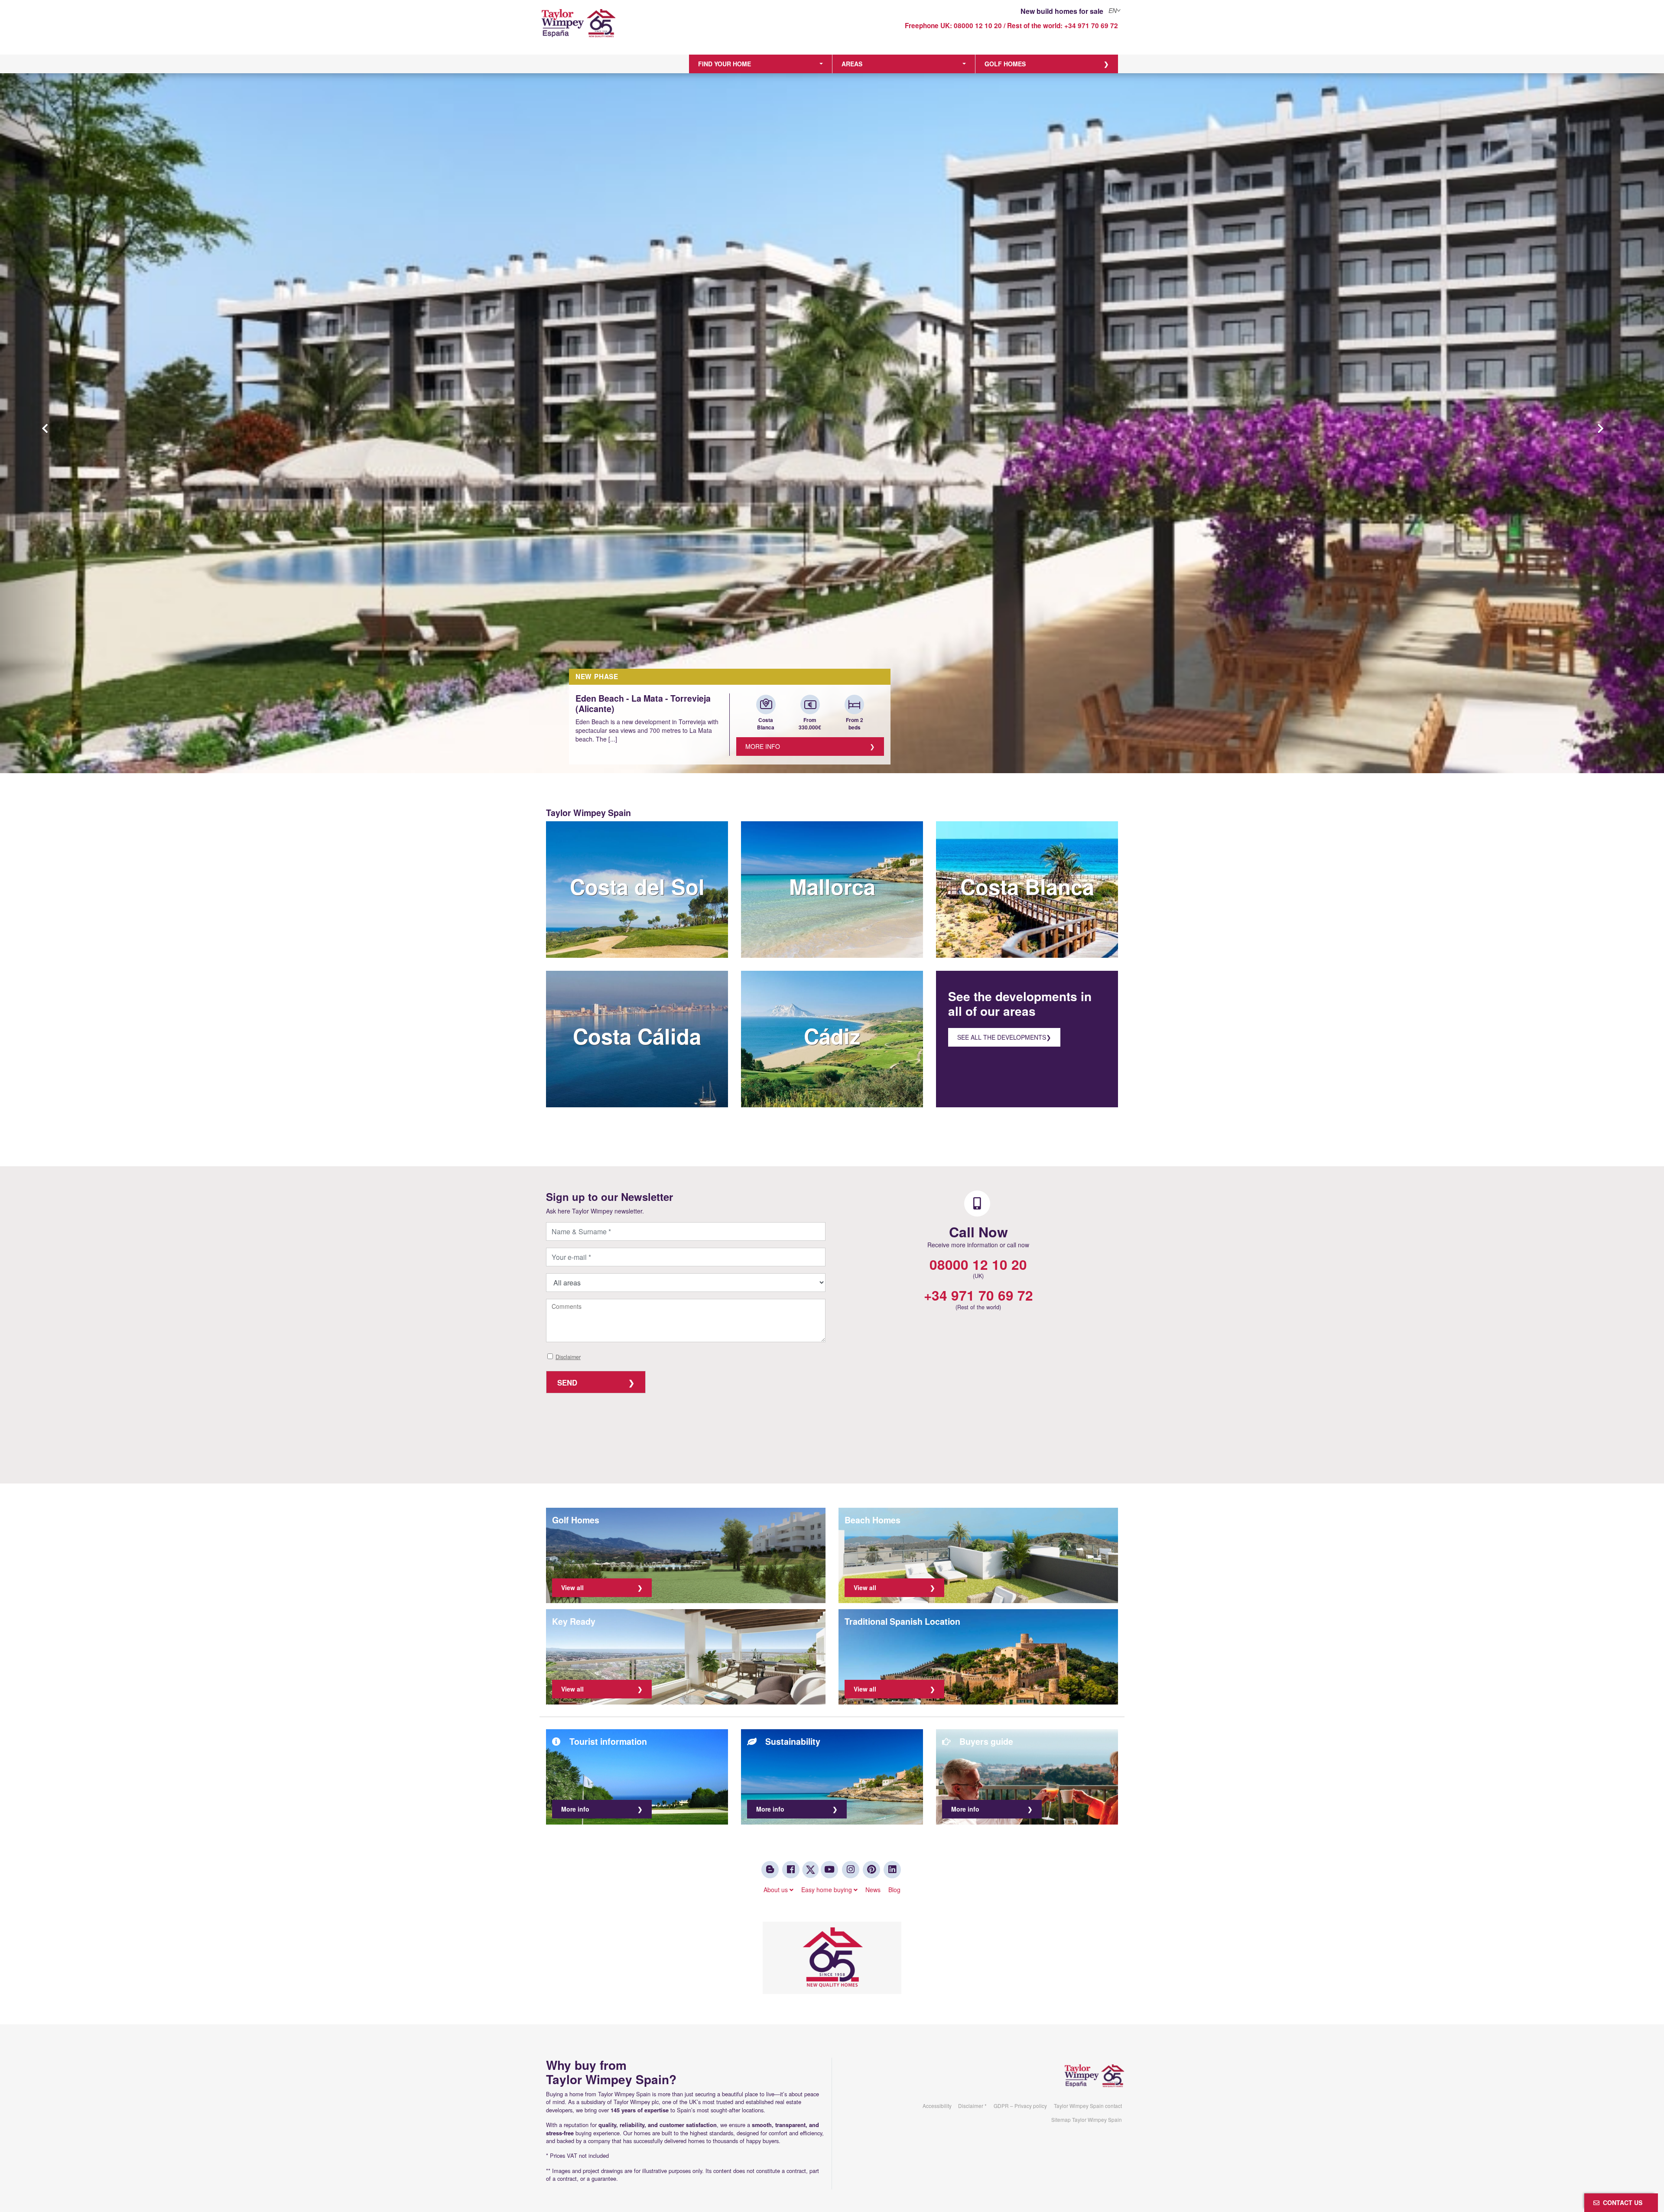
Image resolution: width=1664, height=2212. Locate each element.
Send (567, 1382)
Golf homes (1005, 64)
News (873, 1890)
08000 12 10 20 (978, 26)
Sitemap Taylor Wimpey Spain (1087, 2119)
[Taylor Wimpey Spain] (613, 29)
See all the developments (1002, 1037)
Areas (852, 64)
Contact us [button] (1621, 2202)
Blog (894, 1890)
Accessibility (937, 2106)
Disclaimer (568, 1357)
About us (777, 1890)
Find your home (725, 64)
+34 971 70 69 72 (1091, 26)
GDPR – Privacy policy (1020, 2106)
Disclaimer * (972, 2106)
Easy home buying (827, 1890)
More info (763, 746)
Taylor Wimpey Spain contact (1088, 2106)
